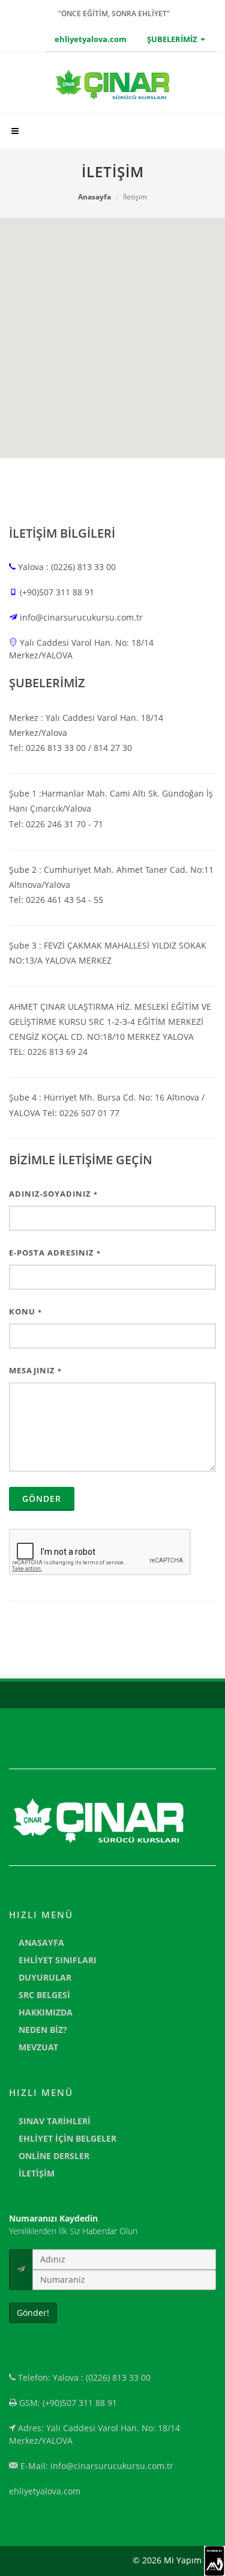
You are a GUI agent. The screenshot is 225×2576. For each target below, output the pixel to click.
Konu (25, 1311)
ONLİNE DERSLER (54, 2156)
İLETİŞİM (37, 2173)
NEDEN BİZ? (43, 2030)
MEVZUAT (38, 2047)
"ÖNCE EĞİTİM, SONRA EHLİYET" (114, 14)
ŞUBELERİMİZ (173, 39)
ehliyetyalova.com (91, 39)
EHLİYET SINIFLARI (58, 1960)
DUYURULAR (45, 1977)
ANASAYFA (41, 1943)
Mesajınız (35, 1370)
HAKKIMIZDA (46, 2012)
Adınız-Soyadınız (53, 1194)
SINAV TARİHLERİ (55, 2121)
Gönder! (33, 2313)
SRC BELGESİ (44, 1995)
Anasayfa (94, 197)
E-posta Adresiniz (55, 1253)
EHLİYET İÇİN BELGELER (67, 2138)
